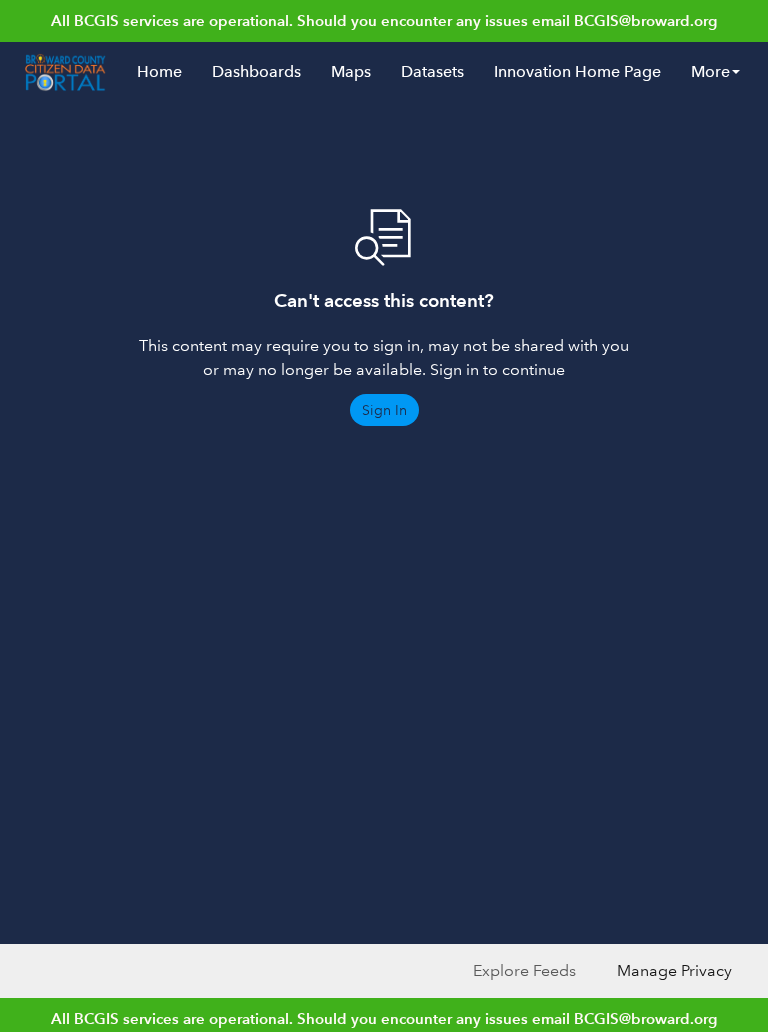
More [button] (710, 71)
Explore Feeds (524, 970)
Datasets (432, 71)
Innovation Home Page (577, 71)
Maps (351, 71)
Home (159, 71)
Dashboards (256, 71)
